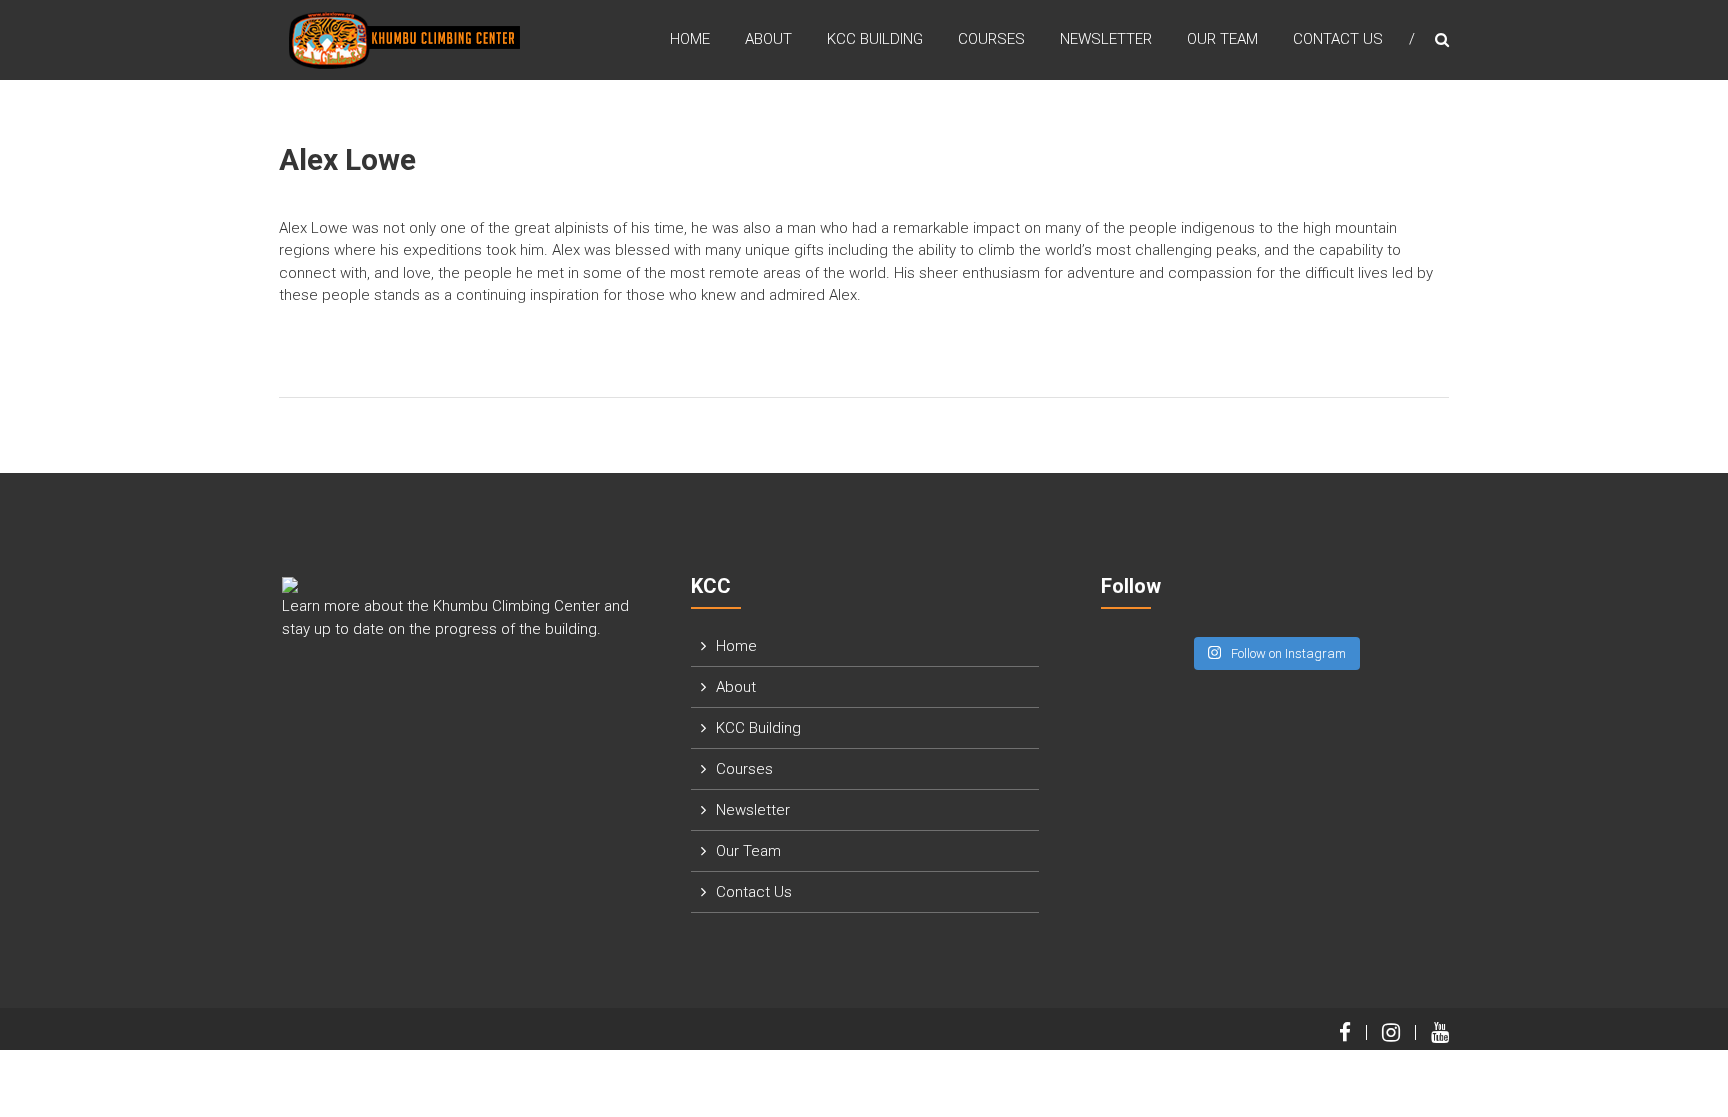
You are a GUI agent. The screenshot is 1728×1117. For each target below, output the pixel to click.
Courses (991, 39)
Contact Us (1338, 39)
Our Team (1222, 39)
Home (690, 39)
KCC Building (875, 39)
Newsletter (1106, 39)
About (768, 39)
